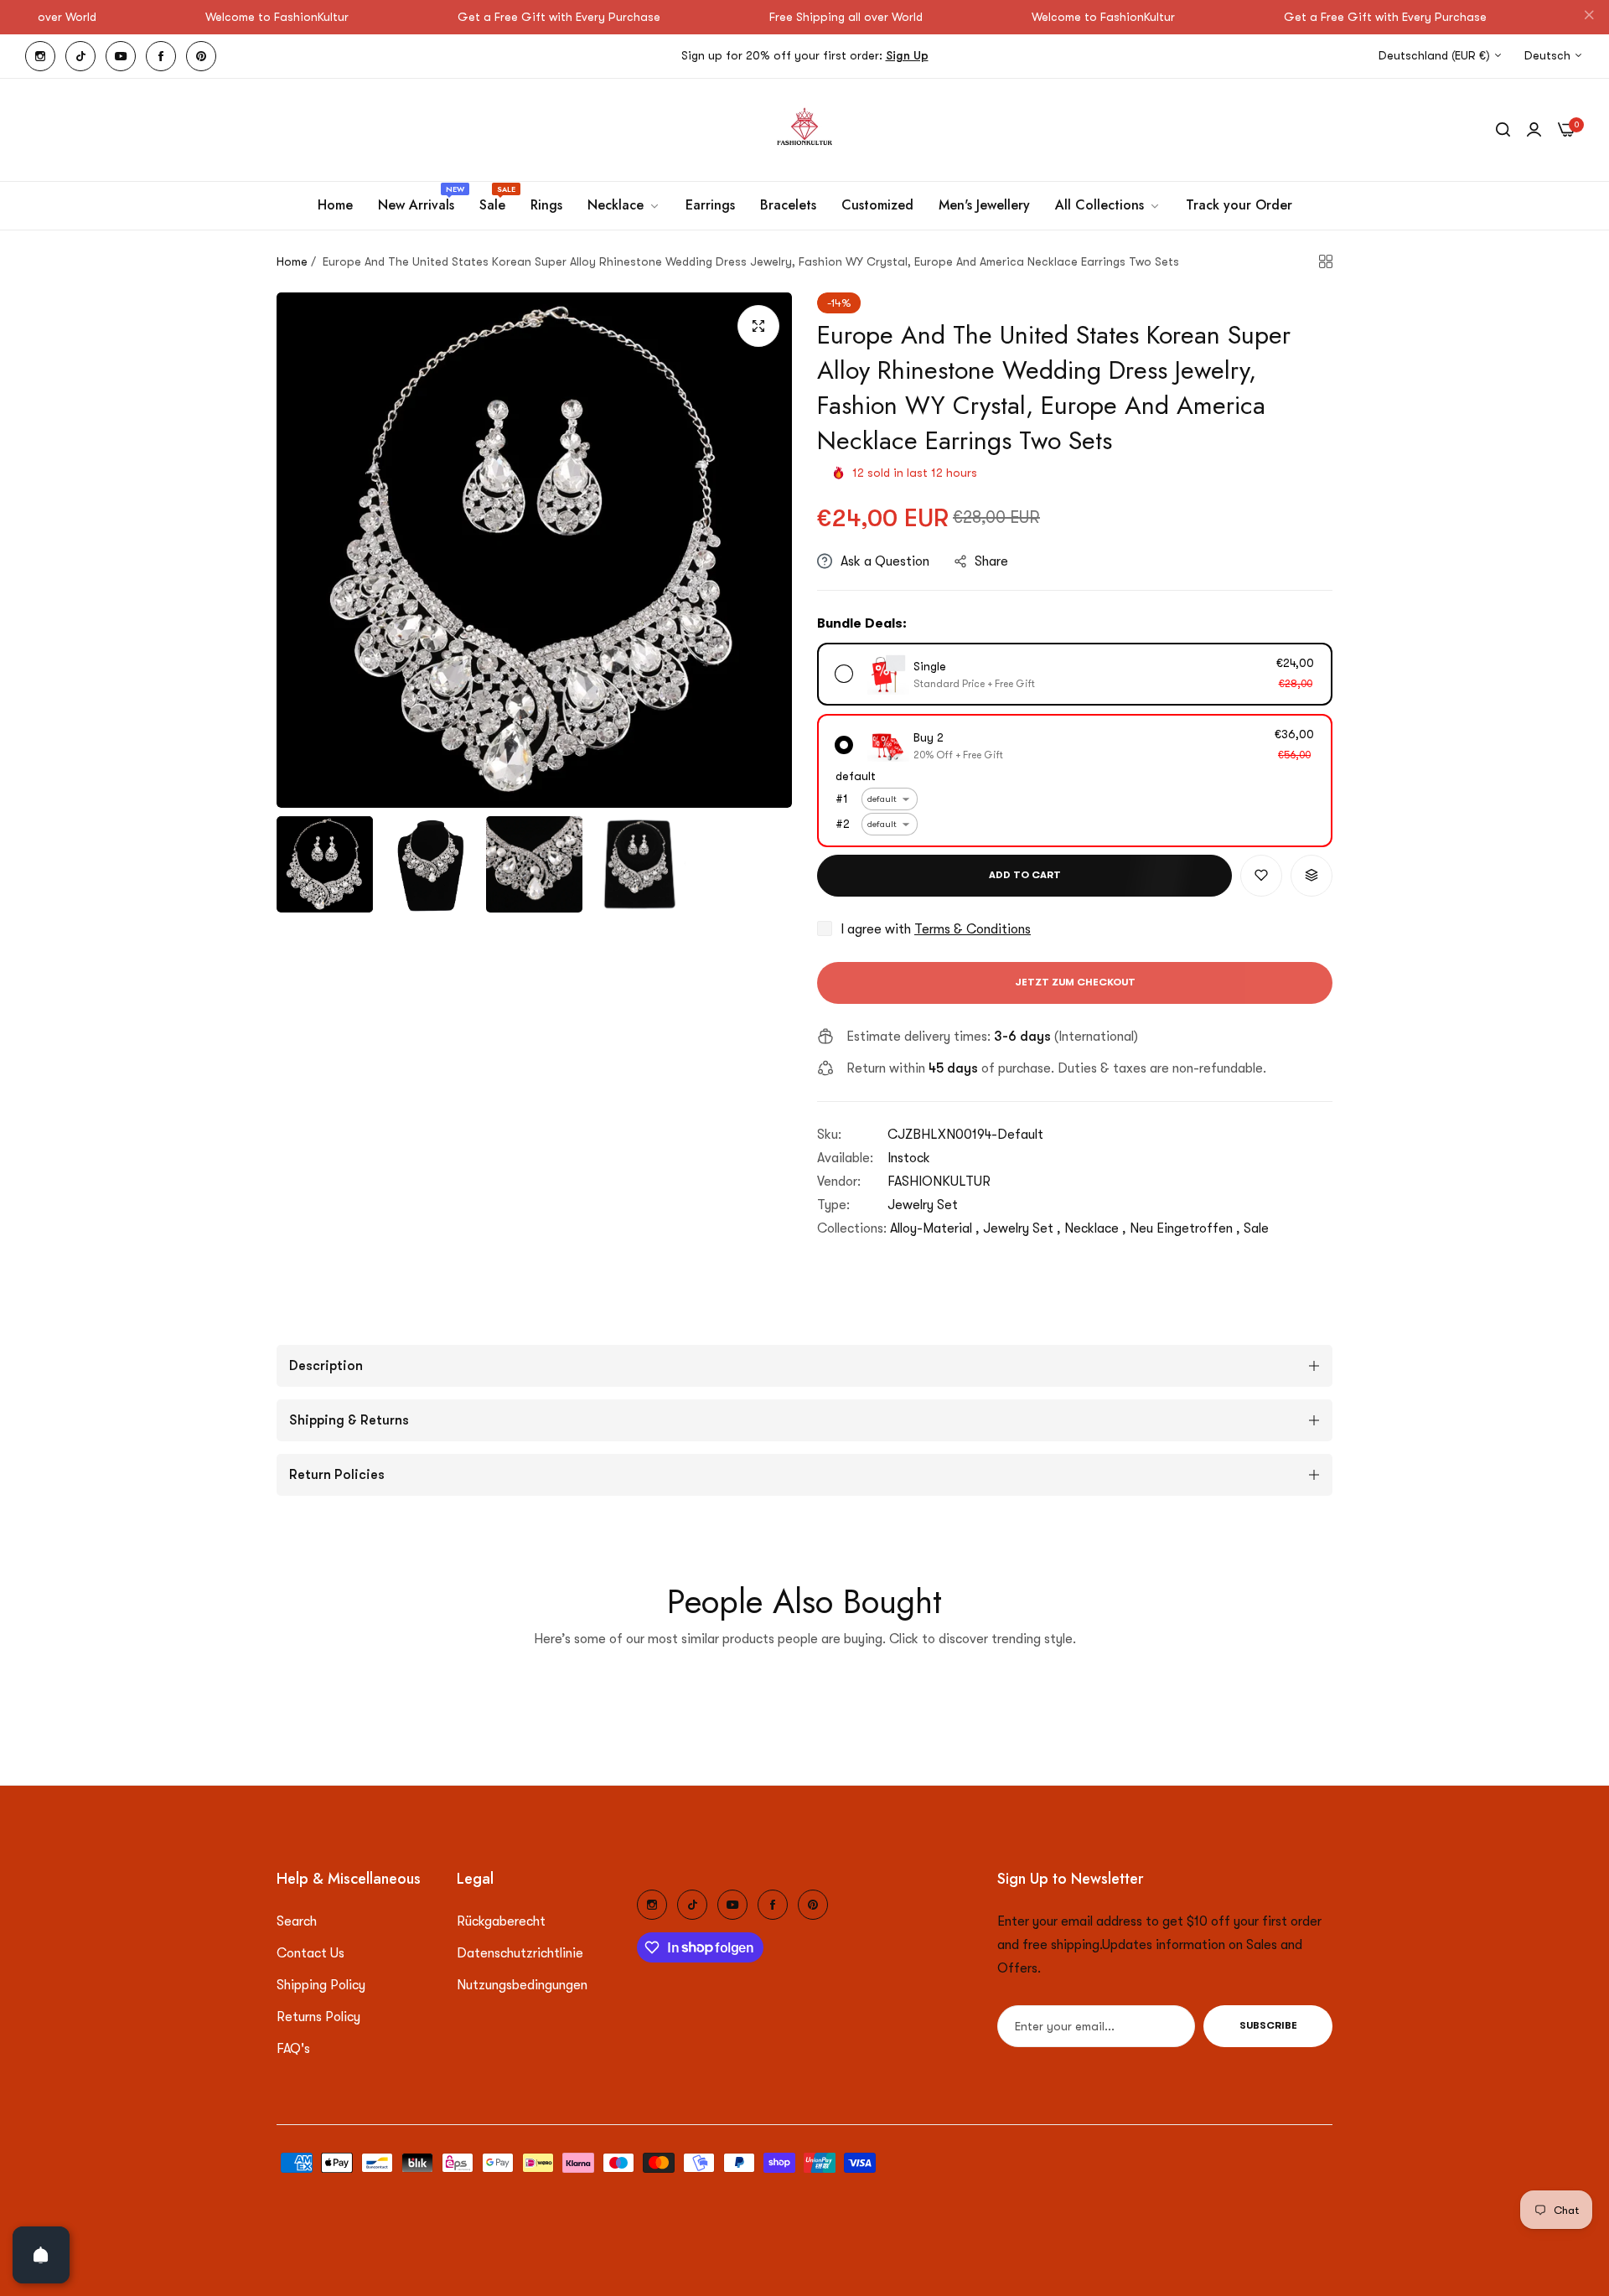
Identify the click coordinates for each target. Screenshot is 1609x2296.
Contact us (310, 1953)
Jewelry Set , (1022, 1228)
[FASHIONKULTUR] (804, 130)
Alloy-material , (935, 1228)
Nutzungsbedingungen (522, 1985)
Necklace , (1095, 1228)
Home (292, 261)
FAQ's (293, 2049)
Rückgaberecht (501, 1921)
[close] (1589, 18)
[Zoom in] (758, 326)
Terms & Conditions (973, 929)
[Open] (41, 2255)
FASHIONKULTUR (939, 1182)
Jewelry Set (923, 1205)
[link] (624, 205)
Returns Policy (318, 2017)
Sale (1256, 1228)
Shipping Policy (321, 1985)
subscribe (1268, 2026)
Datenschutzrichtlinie (520, 1953)
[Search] (1503, 130)
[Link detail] (40, 56)
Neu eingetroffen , (1185, 1228)
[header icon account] (1534, 130)
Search (297, 1921)
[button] (1261, 876)
